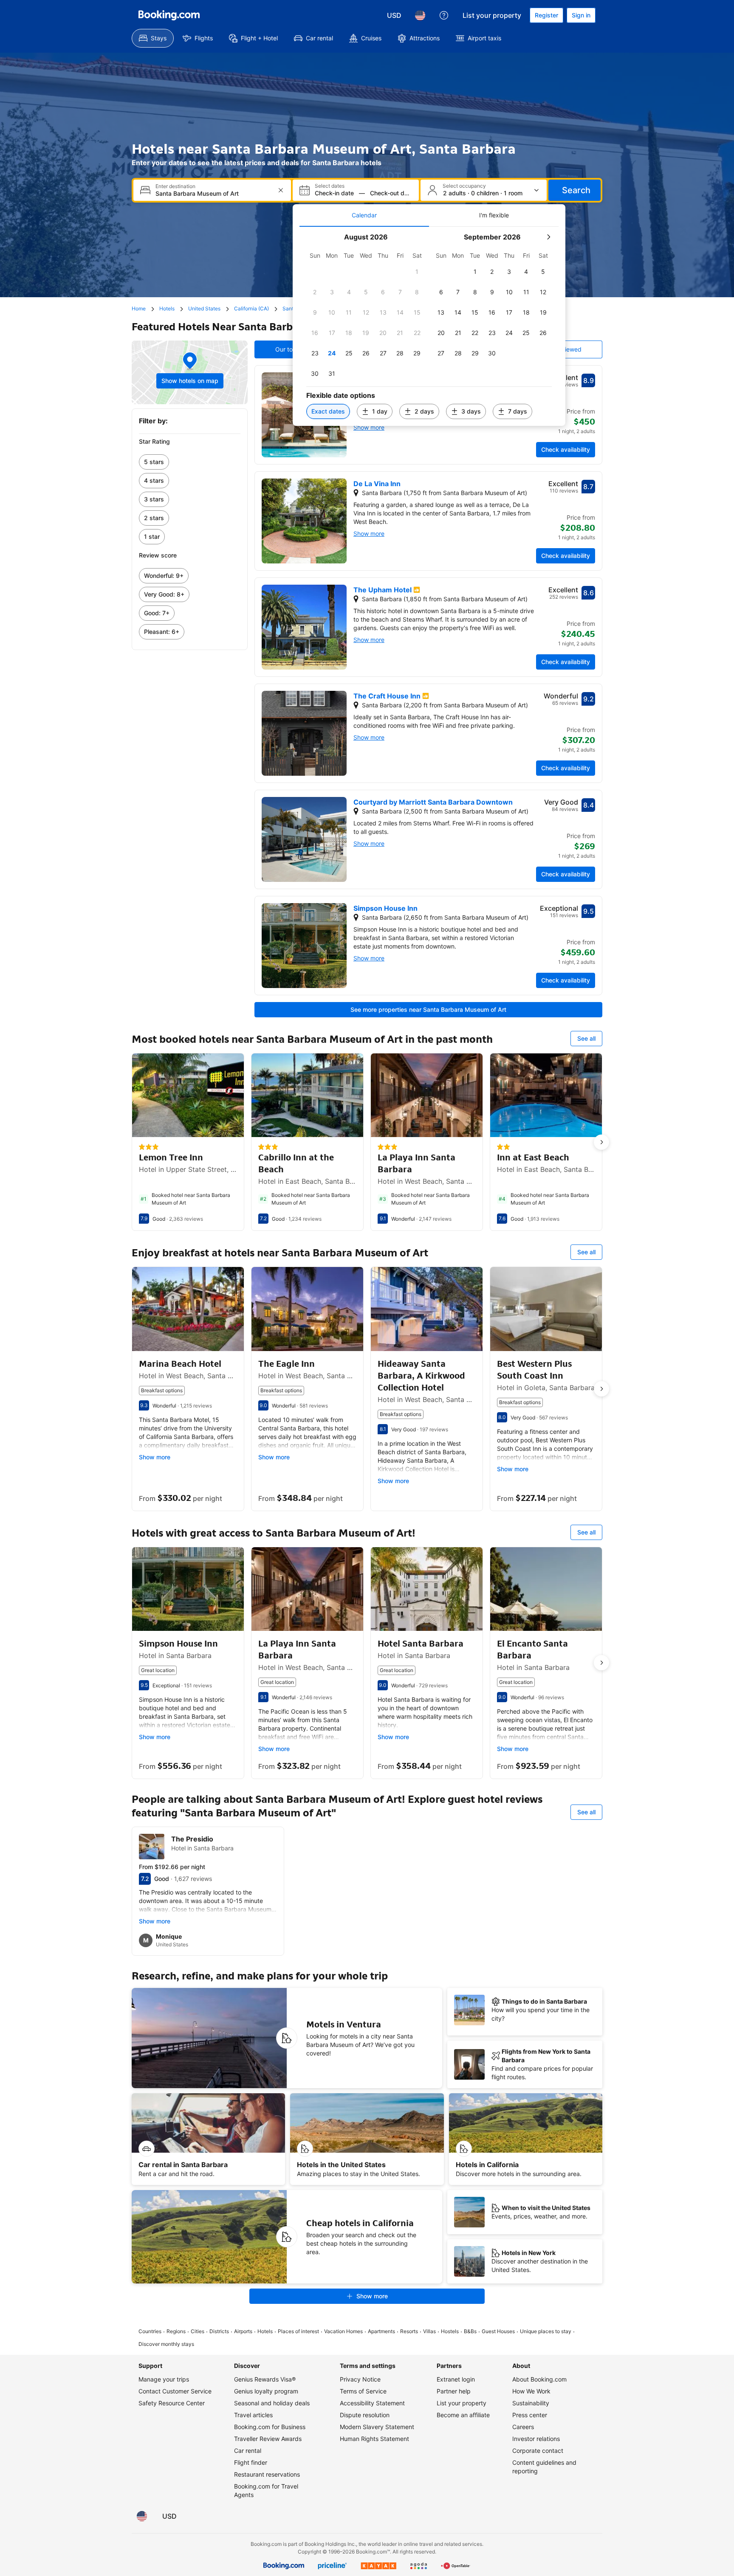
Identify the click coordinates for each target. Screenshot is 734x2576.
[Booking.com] (169, 15)
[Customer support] (444, 15)
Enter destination (175, 186)
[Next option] (601, 1142)
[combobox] (213, 193)
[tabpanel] (429, 326)
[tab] (364, 215)
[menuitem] (153, 38)
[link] (190, 462)
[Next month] (548, 237)
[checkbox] (417, 272)
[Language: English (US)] (420, 15)
